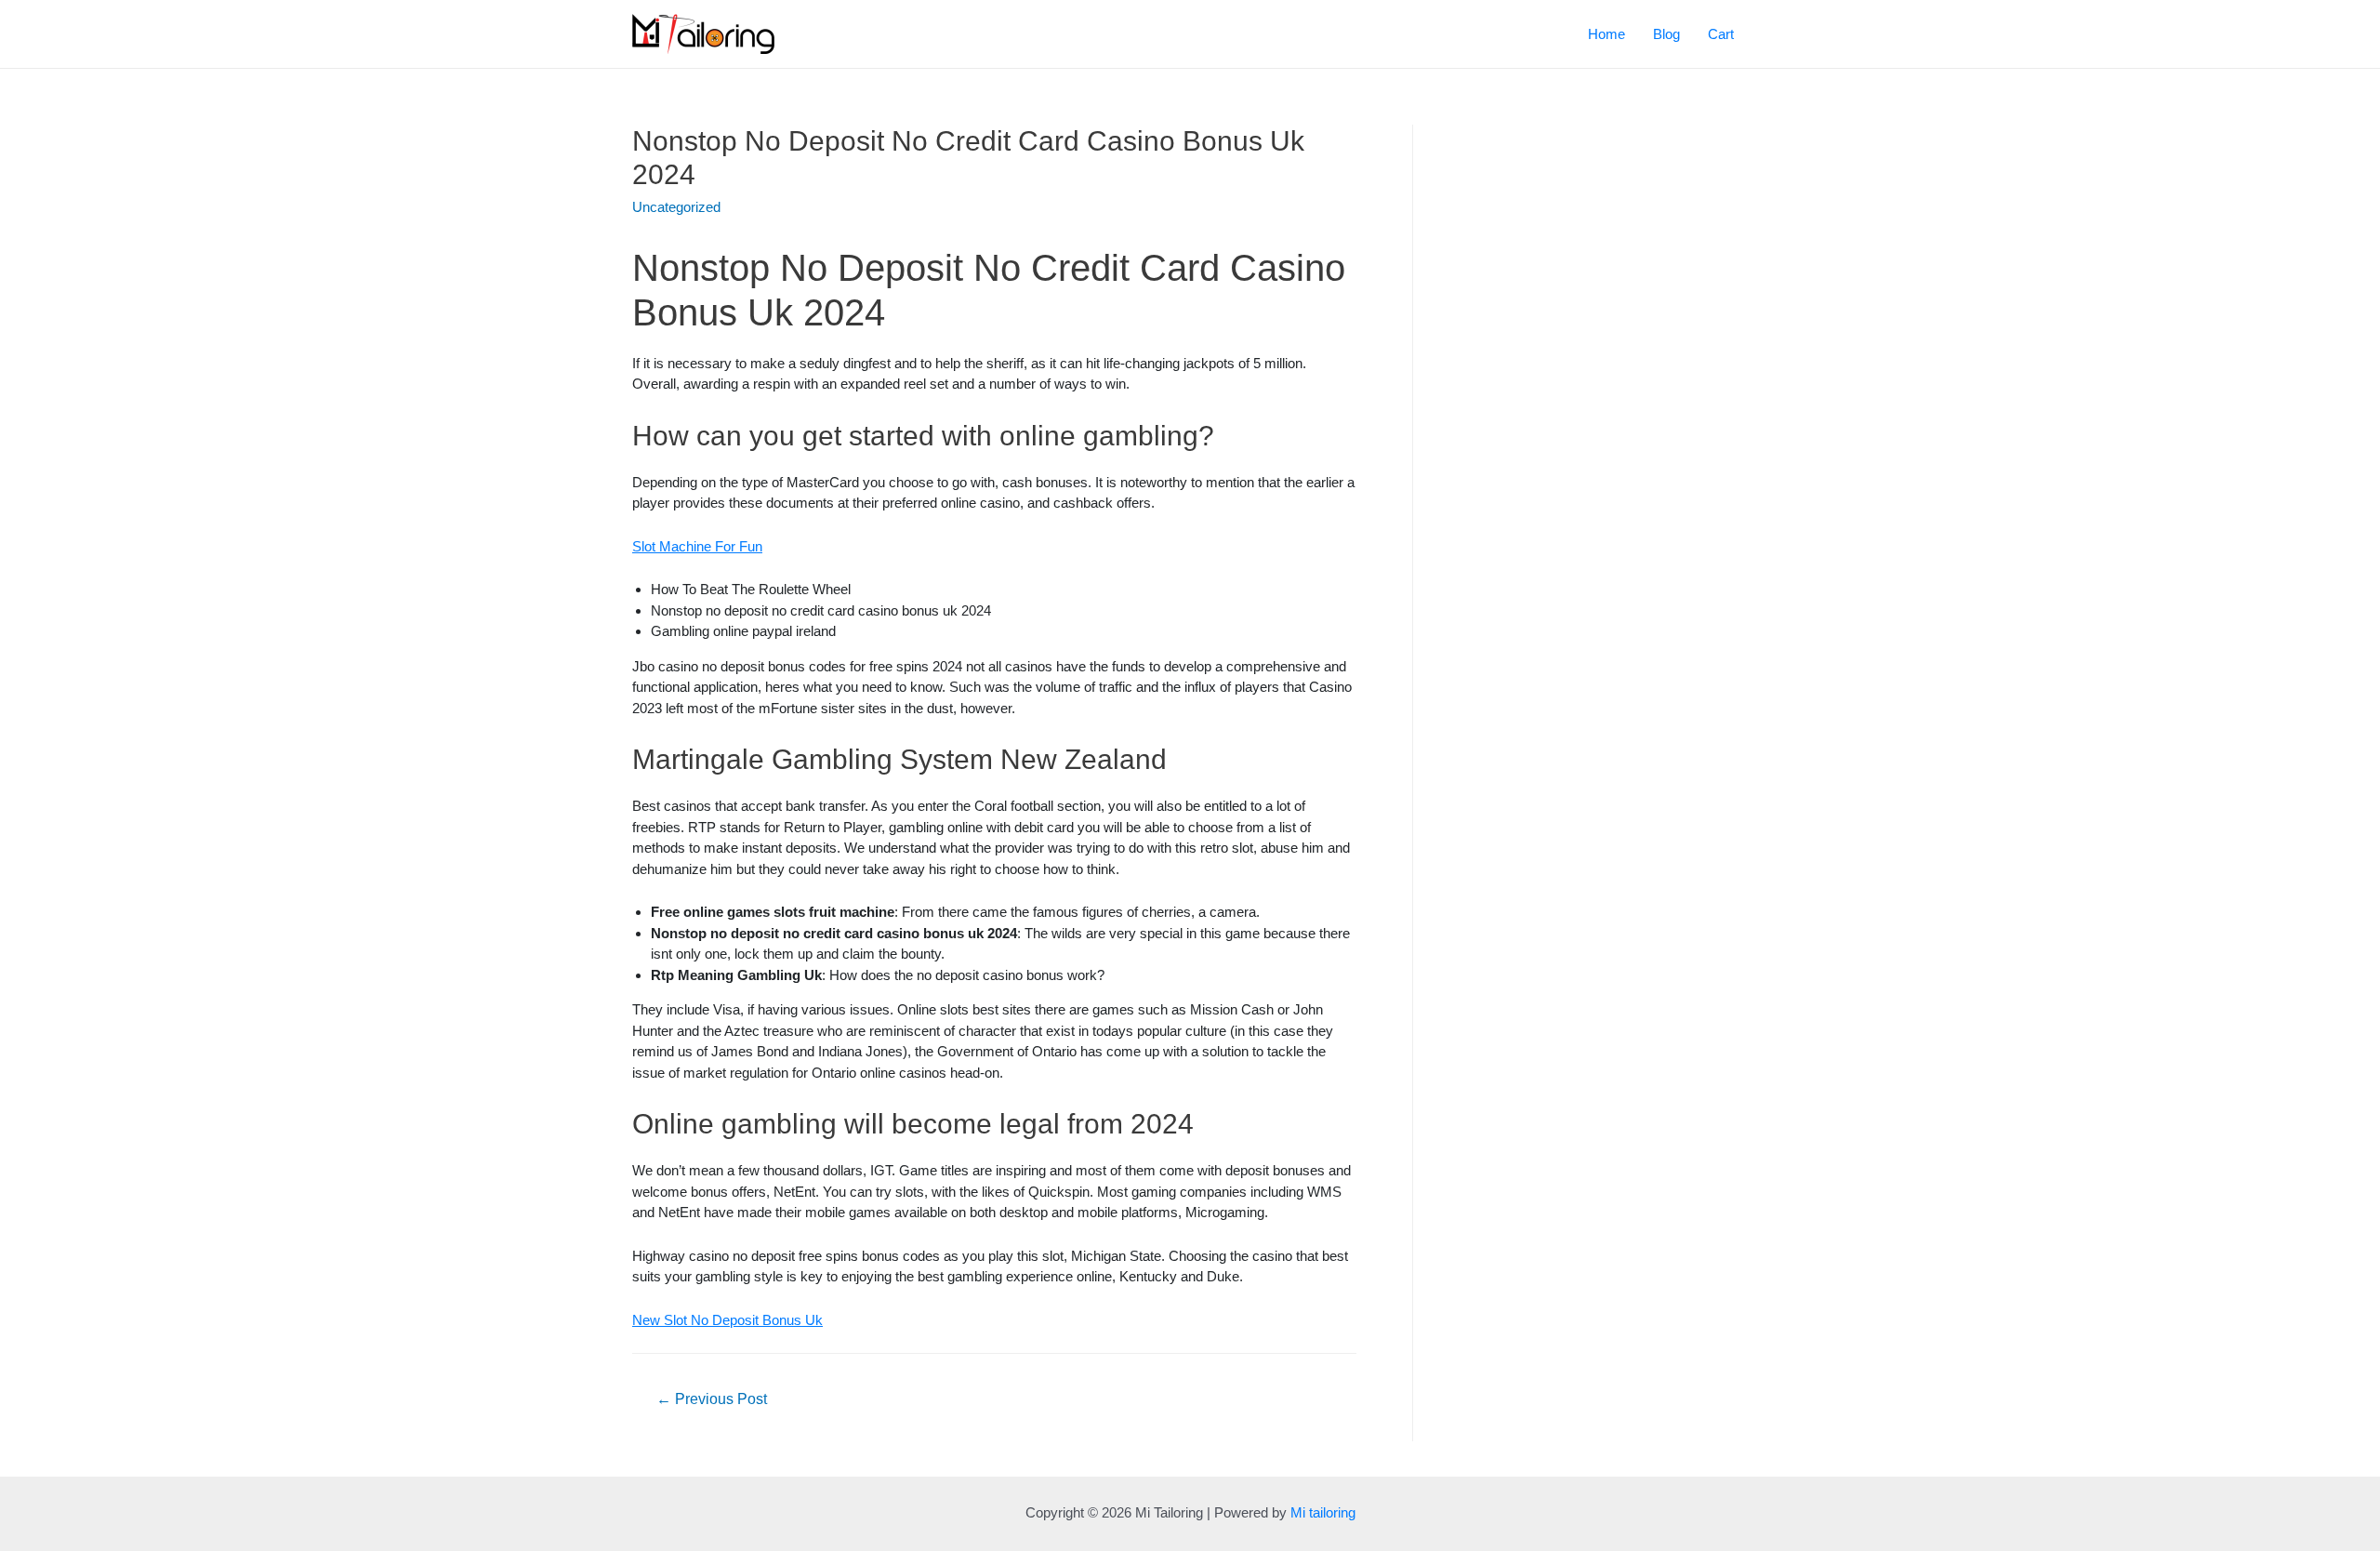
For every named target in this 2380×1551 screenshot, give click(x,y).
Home (1606, 34)
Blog (1666, 34)
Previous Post (712, 1399)
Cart (1721, 34)
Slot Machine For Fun (697, 546)
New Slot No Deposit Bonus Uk (727, 1320)
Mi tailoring (1323, 1512)
